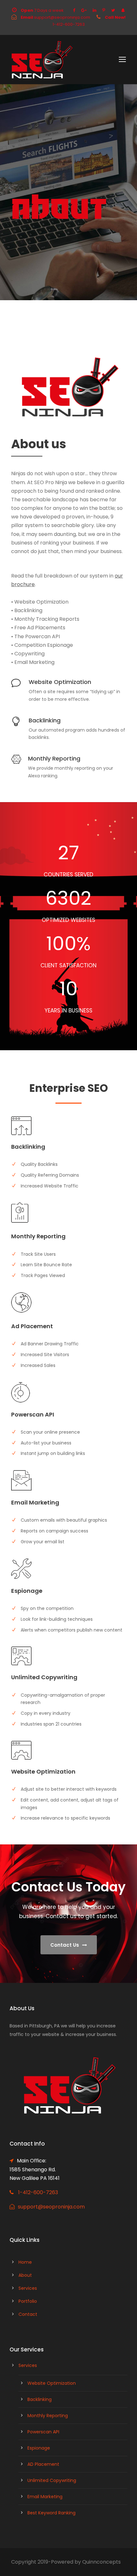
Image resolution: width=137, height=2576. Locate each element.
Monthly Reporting (48, 2416)
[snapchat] (123, 10)
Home (25, 2262)
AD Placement (43, 2464)
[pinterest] (104, 10)
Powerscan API (43, 2432)
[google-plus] (84, 10)
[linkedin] (94, 10)
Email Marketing (45, 2497)
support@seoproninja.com (51, 2207)
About (25, 2275)
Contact (28, 2314)
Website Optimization (52, 2383)
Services (28, 2288)
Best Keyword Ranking (51, 2513)
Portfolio (28, 2301)
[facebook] (74, 10)
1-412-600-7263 (38, 2192)
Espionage (39, 2448)
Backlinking (40, 2399)
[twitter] (113, 10)
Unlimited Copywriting (52, 2480)
